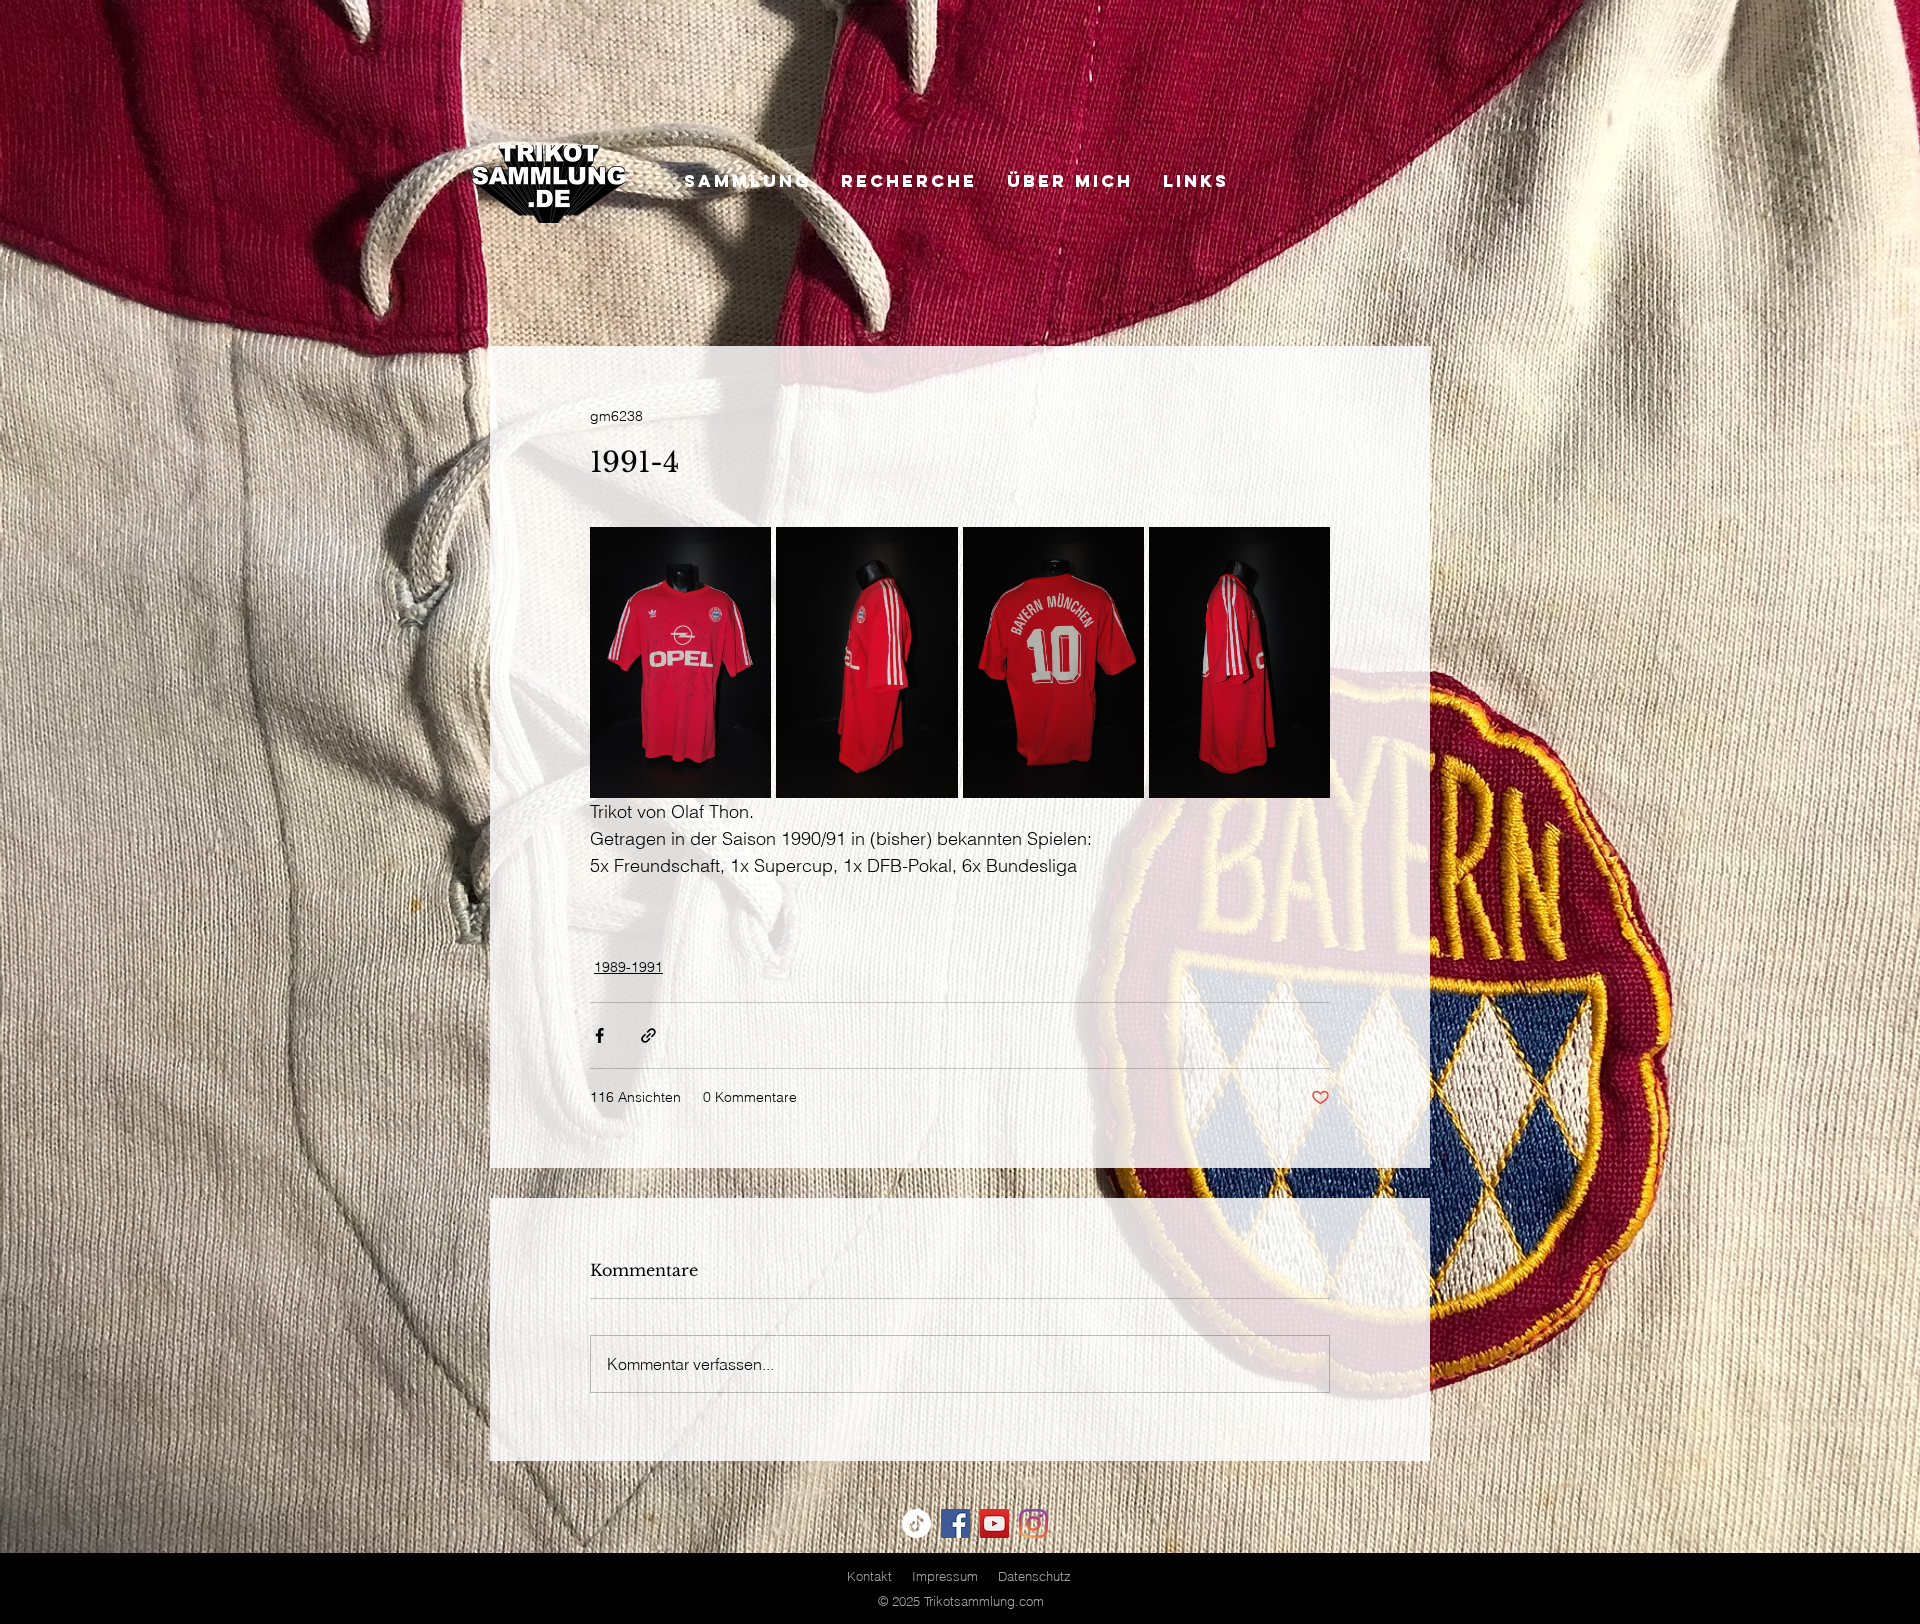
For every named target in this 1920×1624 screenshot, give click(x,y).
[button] (1404, 254)
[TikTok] (916, 1523)
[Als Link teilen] (648, 1035)
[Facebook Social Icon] (955, 1523)
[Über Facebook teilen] (599, 1035)
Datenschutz (1034, 1576)
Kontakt (869, 1576)
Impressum (945, 1576)
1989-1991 (628, 967)
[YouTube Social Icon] (994, 1523)
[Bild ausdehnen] (680, 662)
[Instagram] (1033, 1523)
